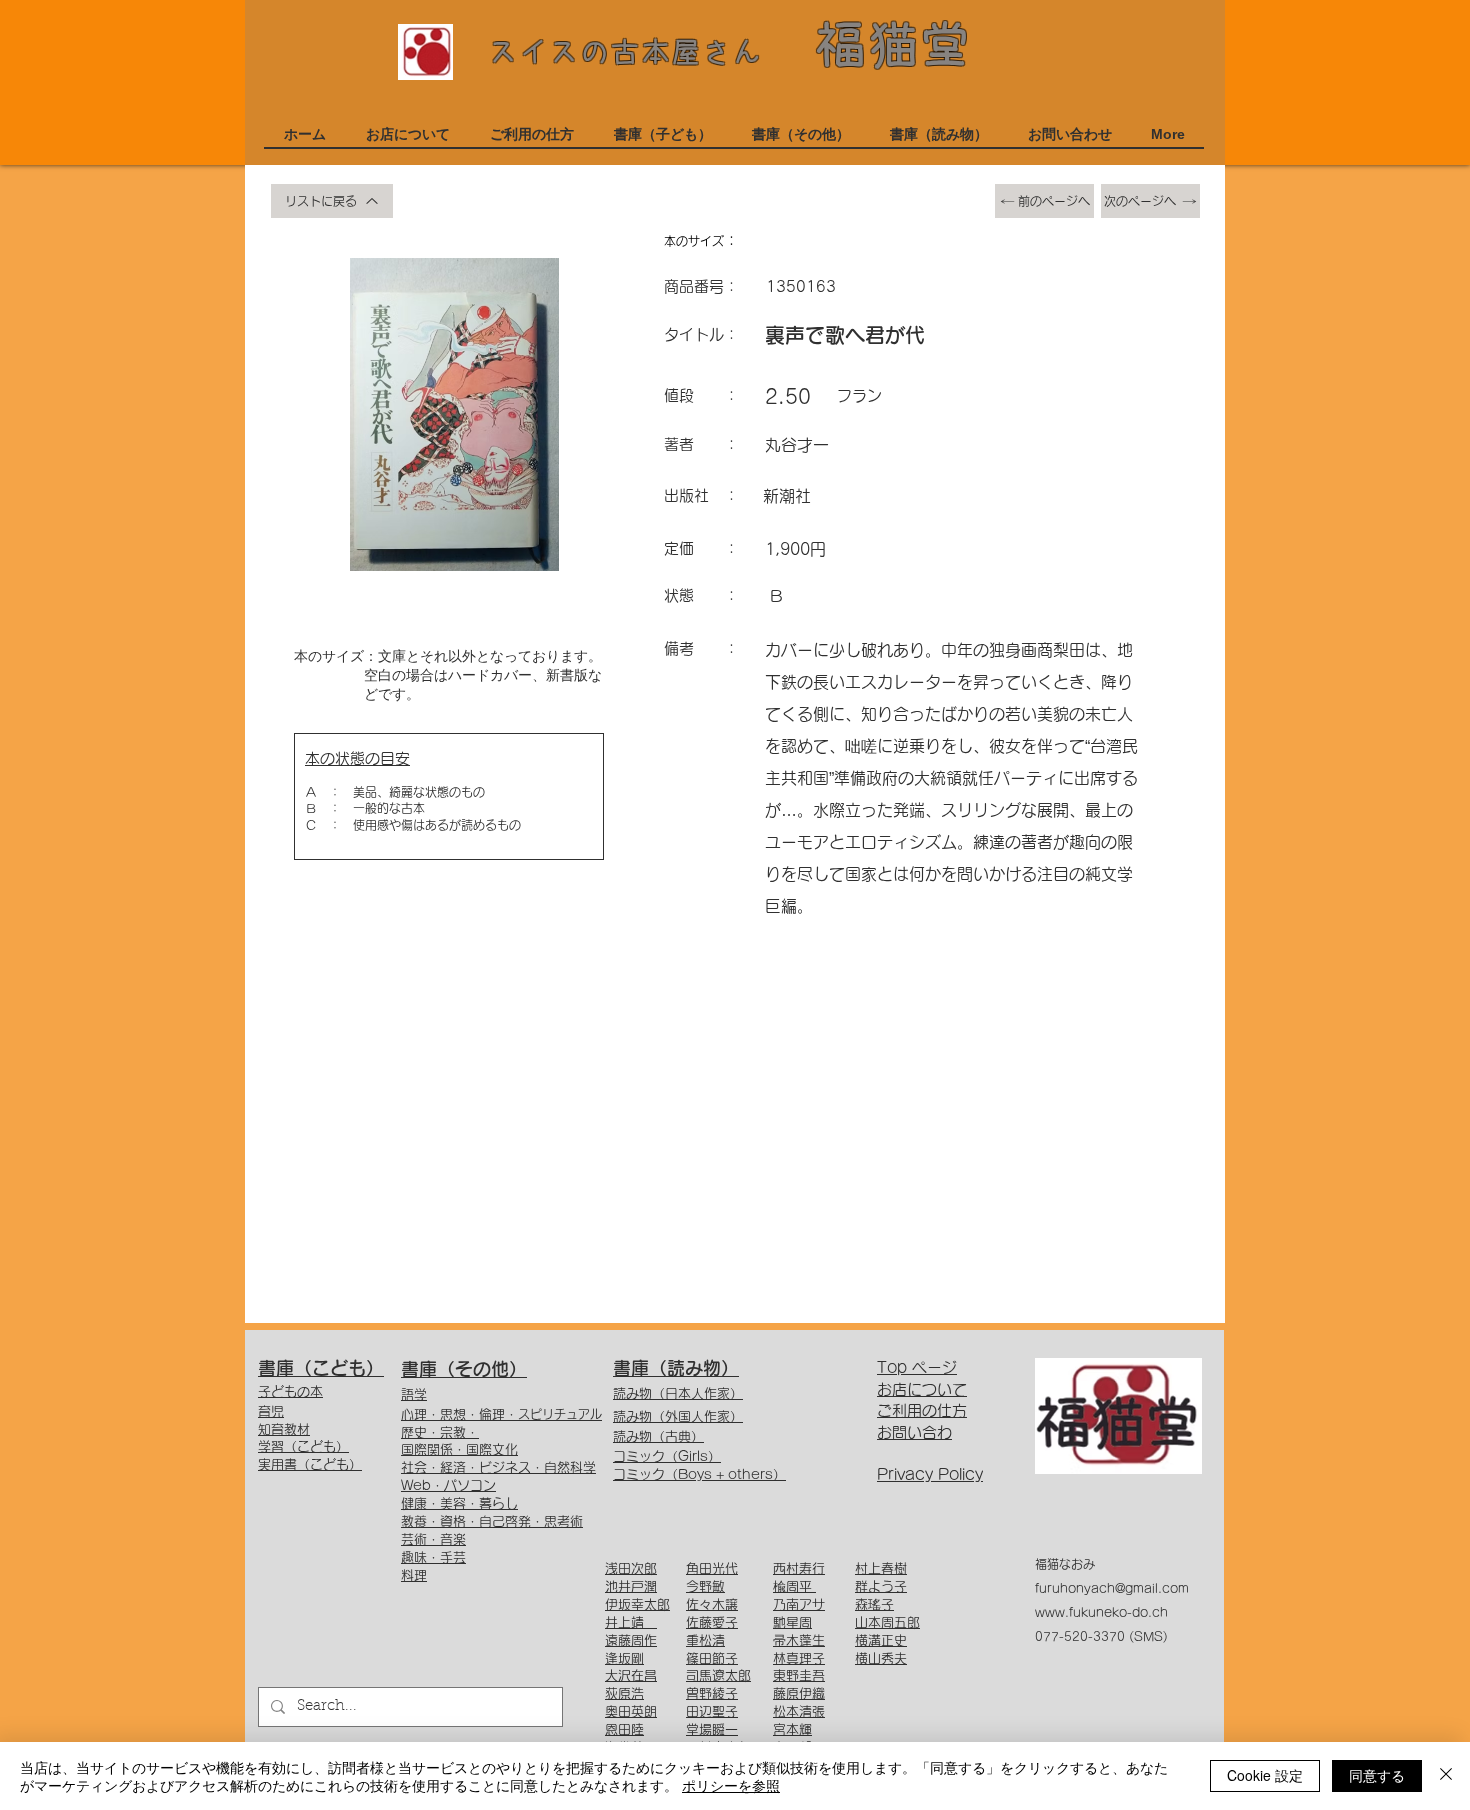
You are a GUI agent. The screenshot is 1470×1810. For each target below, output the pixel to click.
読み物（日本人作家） (678, 1393)
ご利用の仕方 (922, 1410)
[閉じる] (1446, 1776)
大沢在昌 (631, 1675)
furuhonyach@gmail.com (1112, 1588)
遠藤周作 (631, 1640)
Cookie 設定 (1265, 1775)
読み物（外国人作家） (678, 1416)
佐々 (699, 1604)
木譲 (725, 1604)
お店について (922, 1389)
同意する (1377, 1775)
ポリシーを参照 (731, 1785)
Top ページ (917, 1367)
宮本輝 (792, 1729)
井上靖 (631, 1622)
